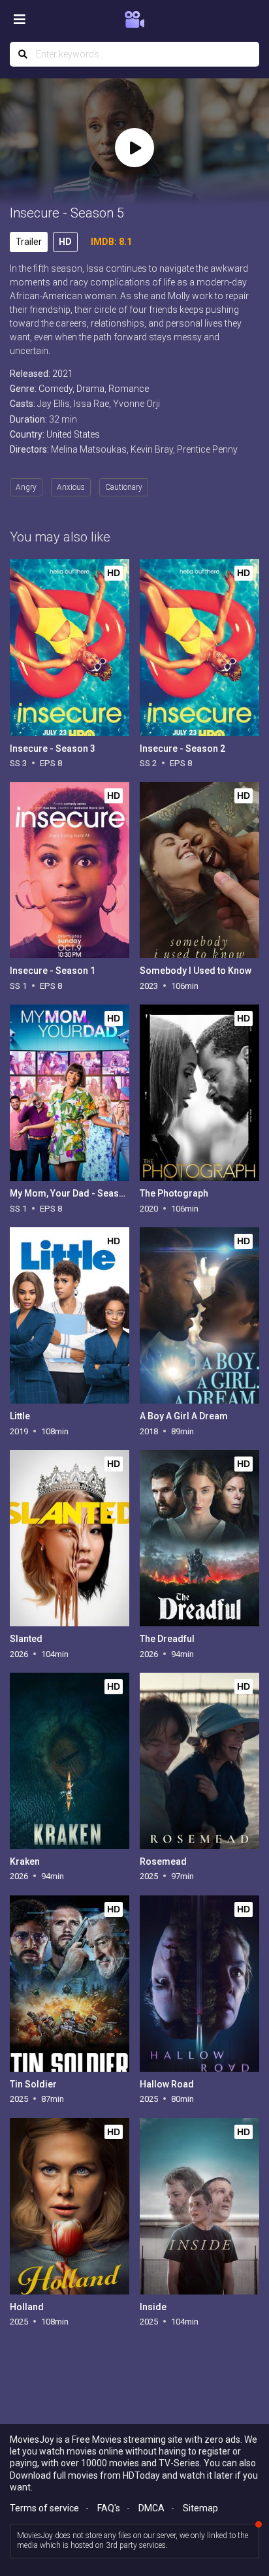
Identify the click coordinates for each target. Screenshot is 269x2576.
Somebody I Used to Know (196, 971)
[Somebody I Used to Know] (199, 870)
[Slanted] (70, 1538)
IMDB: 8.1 (111, 242)
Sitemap (200, 2508)
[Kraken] (70, 1761)
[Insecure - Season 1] (70, 870)
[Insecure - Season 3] (70, 647)
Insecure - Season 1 (53, 971)
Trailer (29, 242)
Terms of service (44, 2508)
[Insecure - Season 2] (199, 647)
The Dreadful (167, 1639)
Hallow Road (167, 2084)
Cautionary (124, 487)
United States (73, 434)
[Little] (70, 1315)
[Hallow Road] (199, 1984)
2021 (63, 374)
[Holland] (70, 2206)
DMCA (151, 2508)
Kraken (25, 1861)
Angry (26, 487)
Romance (129, 389)
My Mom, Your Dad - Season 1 (73, 1193)
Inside (153, 2307)
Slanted (26, 1639)
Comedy (55, 389)
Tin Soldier (33, 2084)
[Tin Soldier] (70, 1984)
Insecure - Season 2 (182, 749)
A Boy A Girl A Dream (184, 1416)
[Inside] (199, 2206)
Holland (27, 2307)
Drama (90, 389)
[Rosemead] (199, 1761)
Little (20, 1416)
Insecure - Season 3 (53, 749)
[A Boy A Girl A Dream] (199, 1315)
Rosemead (163, 1861)
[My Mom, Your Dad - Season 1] (70, 1093)
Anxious (71, 487)
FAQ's (109, 2508)
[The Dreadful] (199, 1538)
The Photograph (174, 1193)
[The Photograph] (199, 1093)
